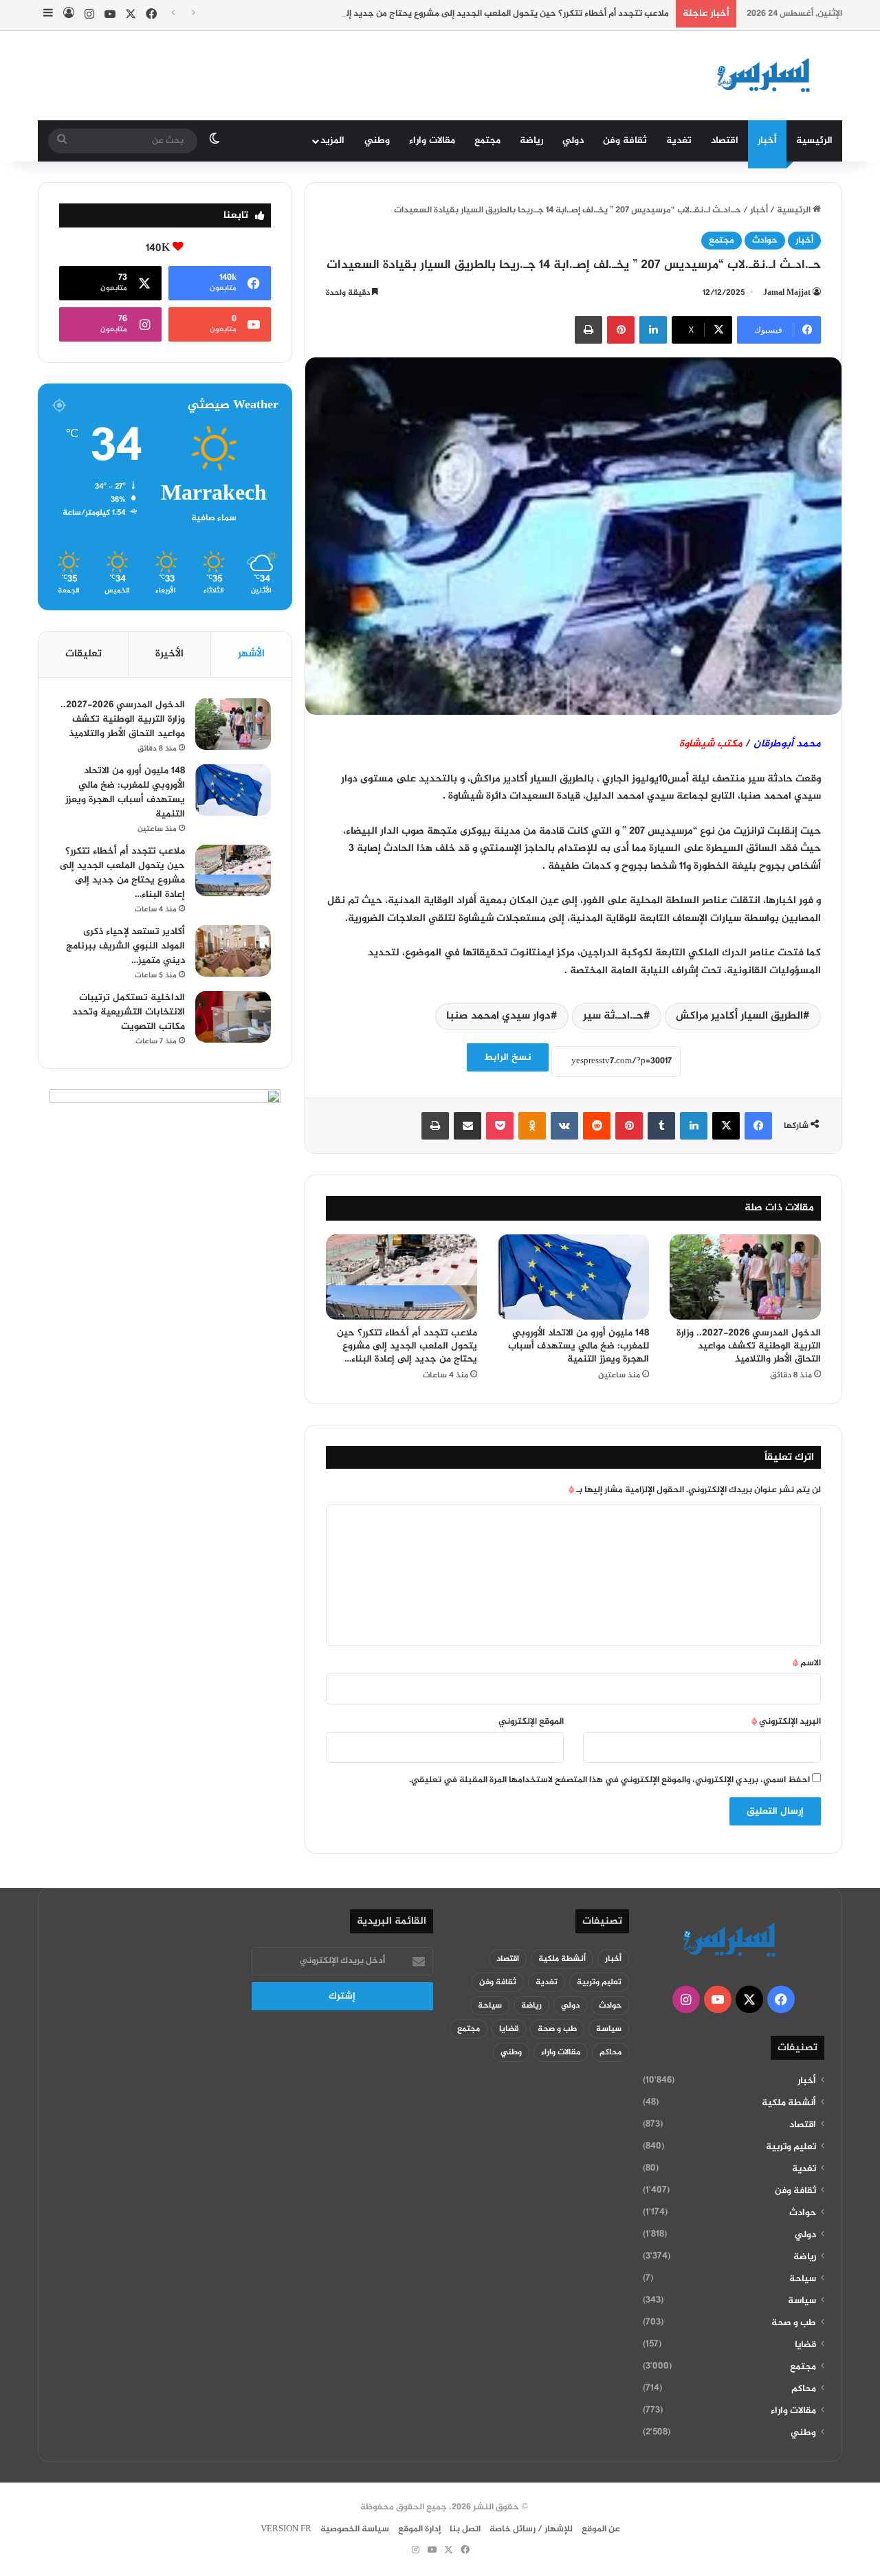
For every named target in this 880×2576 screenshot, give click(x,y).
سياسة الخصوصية (355, 2529)
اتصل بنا (465, 2529)
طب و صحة (794, 2323)
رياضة (531, 141)
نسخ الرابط (508, 1057)
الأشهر (251, 654)
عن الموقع (601, 2529)
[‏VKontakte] (564, 1126)
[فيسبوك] (758, 1126)
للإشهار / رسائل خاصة (531, 2529)
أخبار (767, 141)
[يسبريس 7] (768, 76)
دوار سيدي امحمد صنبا (498, 1016)
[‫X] (726, 1126)
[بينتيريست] (621, 330)
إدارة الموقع (419, 2529)
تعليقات (84, 654)
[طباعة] (588, 330)
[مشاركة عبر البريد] (467, 1126)
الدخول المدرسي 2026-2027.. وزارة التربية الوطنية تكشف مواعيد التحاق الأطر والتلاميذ (749, 1346)
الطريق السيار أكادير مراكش (739, 1016)
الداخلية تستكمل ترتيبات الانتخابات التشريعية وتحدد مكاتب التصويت (129, 1012)
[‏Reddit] (597, 1126)
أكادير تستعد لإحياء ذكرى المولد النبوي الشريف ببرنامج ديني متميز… (125, 946)
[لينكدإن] (653, 330)
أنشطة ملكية (789, 2103)
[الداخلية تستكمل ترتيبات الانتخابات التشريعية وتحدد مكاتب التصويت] (233, 1017)
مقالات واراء (432, 141)
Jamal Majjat (787, 293)
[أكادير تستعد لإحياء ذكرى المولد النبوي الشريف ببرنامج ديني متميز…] (233, 951)
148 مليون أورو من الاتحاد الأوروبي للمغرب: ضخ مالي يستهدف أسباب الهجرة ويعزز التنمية (579, 1346)
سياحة (803, 2279)
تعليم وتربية (791, 2147)
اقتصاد (725, 141)
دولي (573, 141)
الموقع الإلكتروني (531, 1722)
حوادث (765, 241)
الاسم (807, 1663)
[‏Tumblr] (661, 1126)
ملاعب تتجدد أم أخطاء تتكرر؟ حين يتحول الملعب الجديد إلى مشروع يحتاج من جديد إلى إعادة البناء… (478, 14)
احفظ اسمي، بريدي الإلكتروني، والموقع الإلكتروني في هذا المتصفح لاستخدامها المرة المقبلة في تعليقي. (609, 1780)
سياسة (802, 2301)
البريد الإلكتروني (786, 1722)
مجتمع (487, 141)
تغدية (679, 141)
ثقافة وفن (625, 141)
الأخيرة (169, 654)
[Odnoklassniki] (532, 1126)
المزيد (332, 141)
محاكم (804, 2389)
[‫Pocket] (500, 1126)
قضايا (805, 2345)
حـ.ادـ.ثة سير (613, 1016)
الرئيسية (814, 141)
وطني (377, 141)
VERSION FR (286, 2529)
